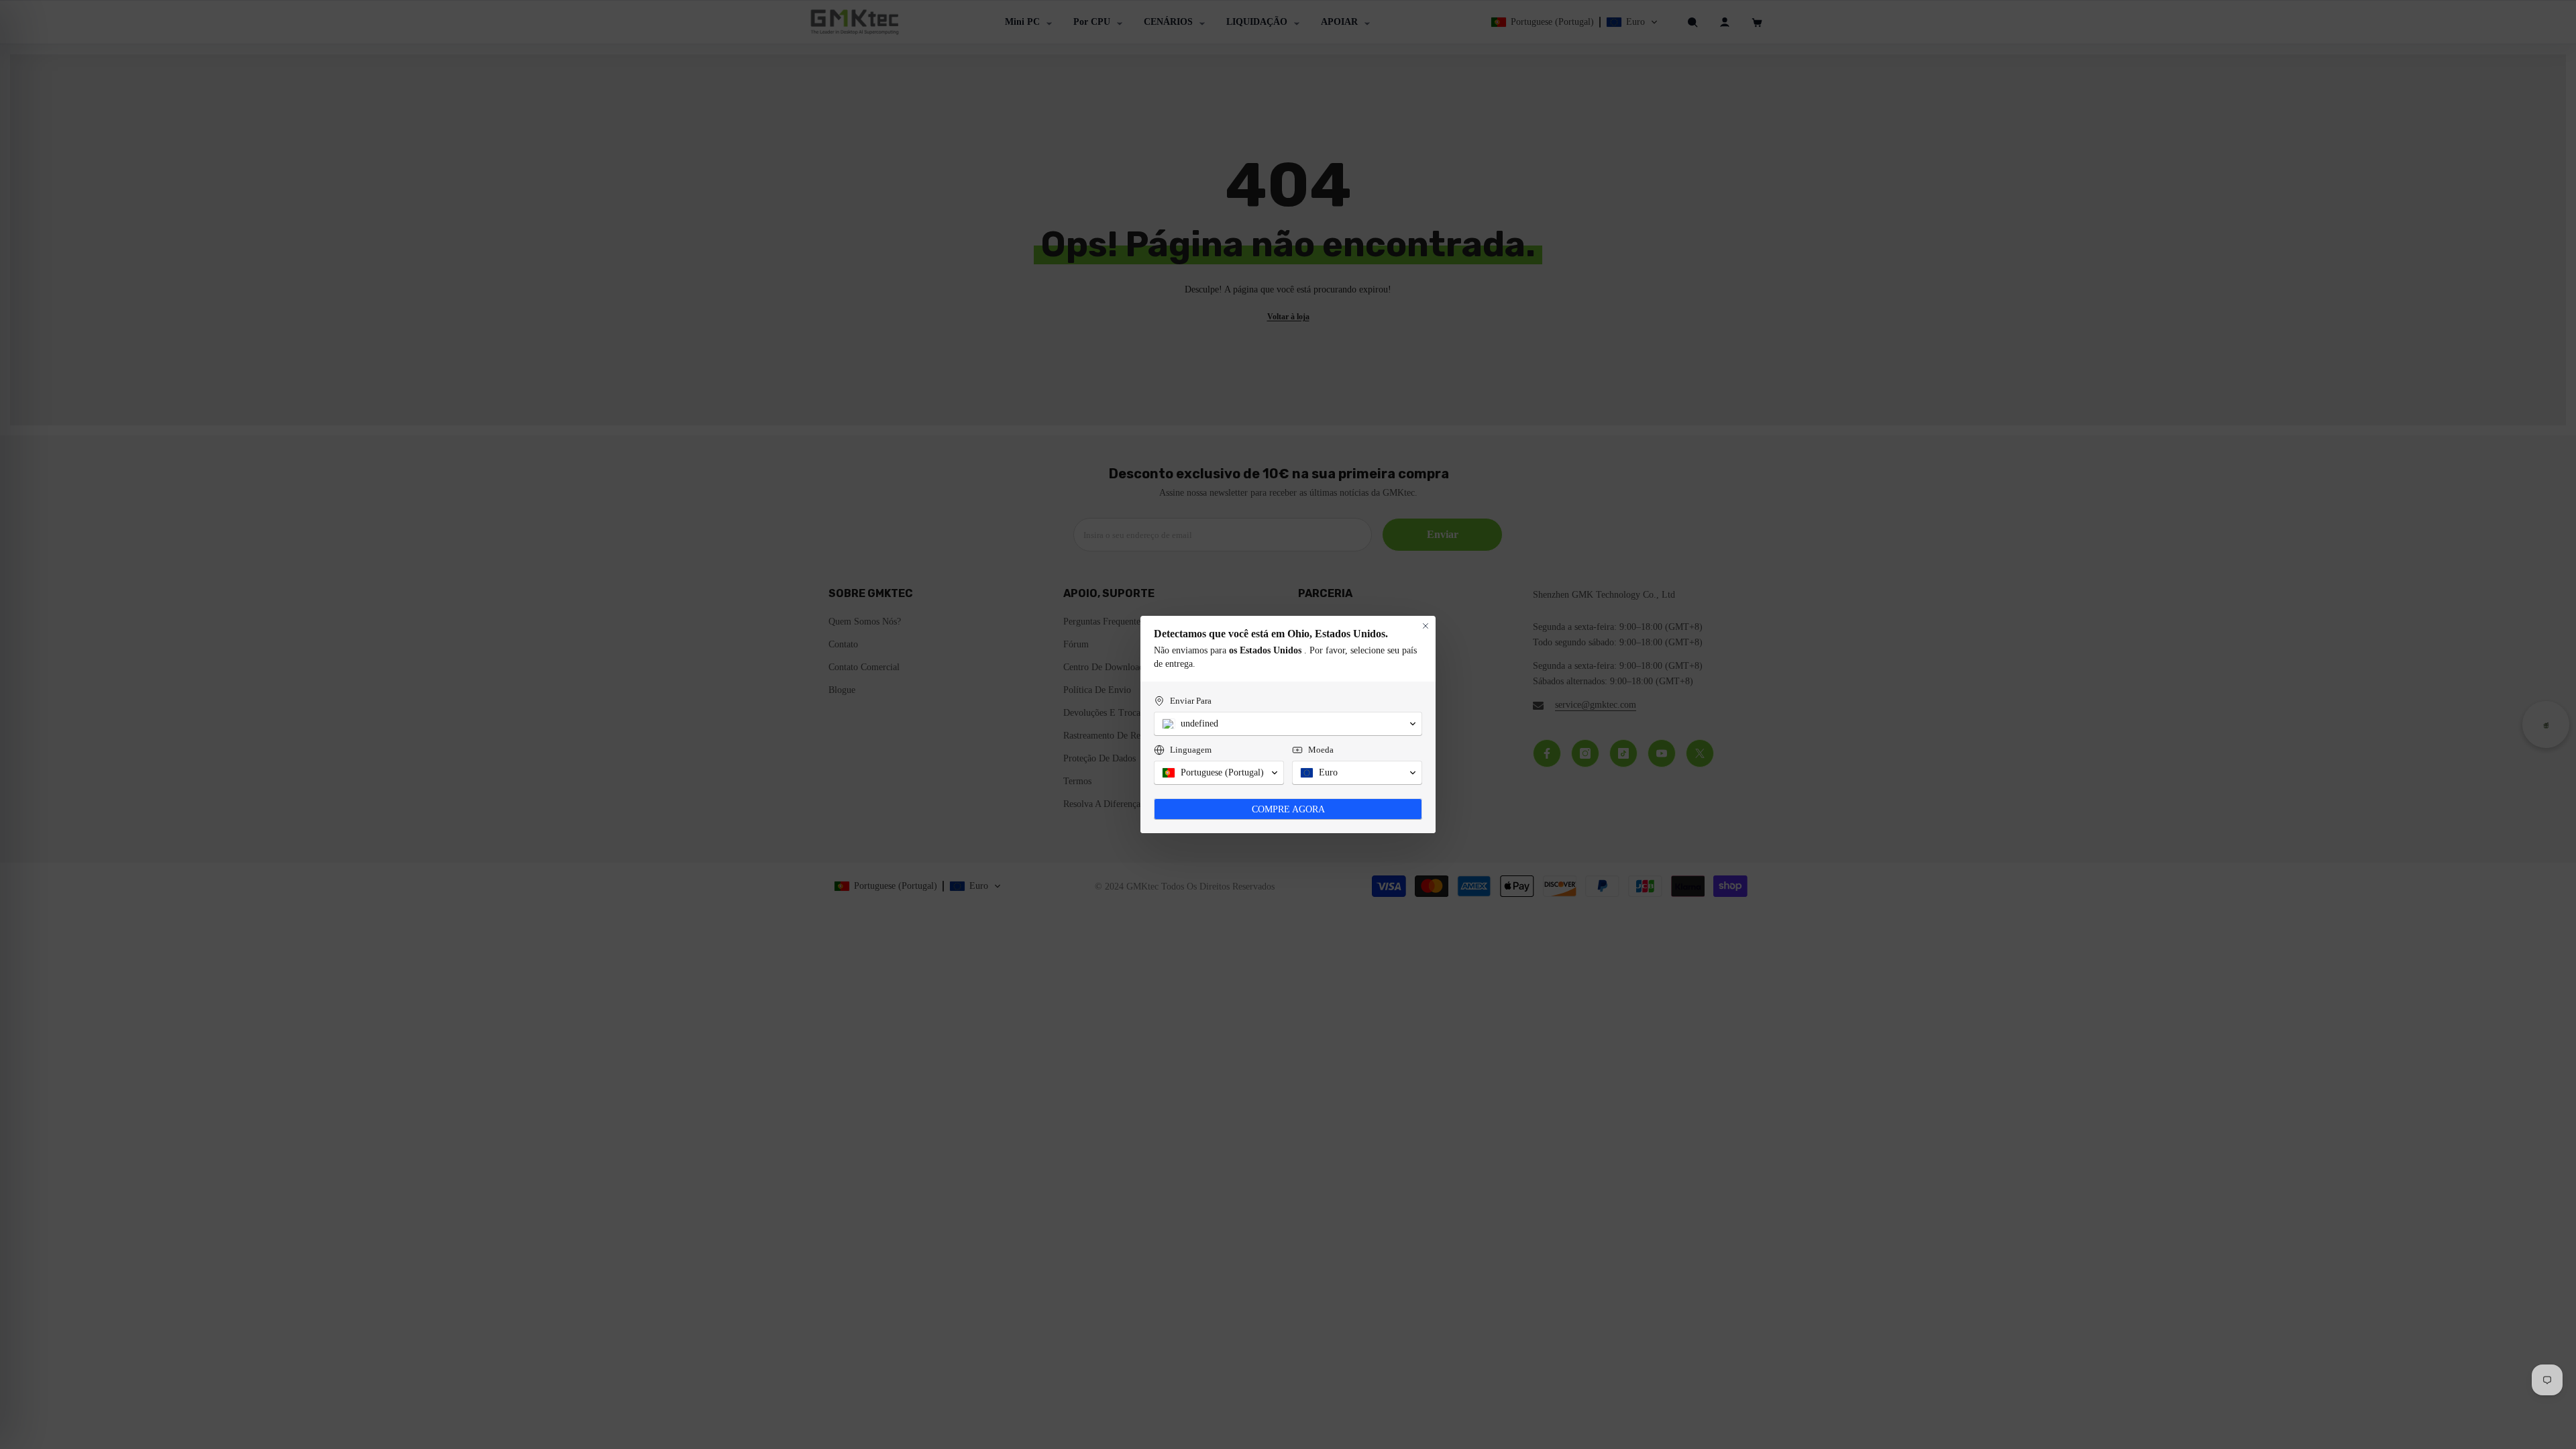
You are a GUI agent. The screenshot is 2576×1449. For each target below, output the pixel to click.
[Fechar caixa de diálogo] (1426, 626)
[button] (1288, 724)
